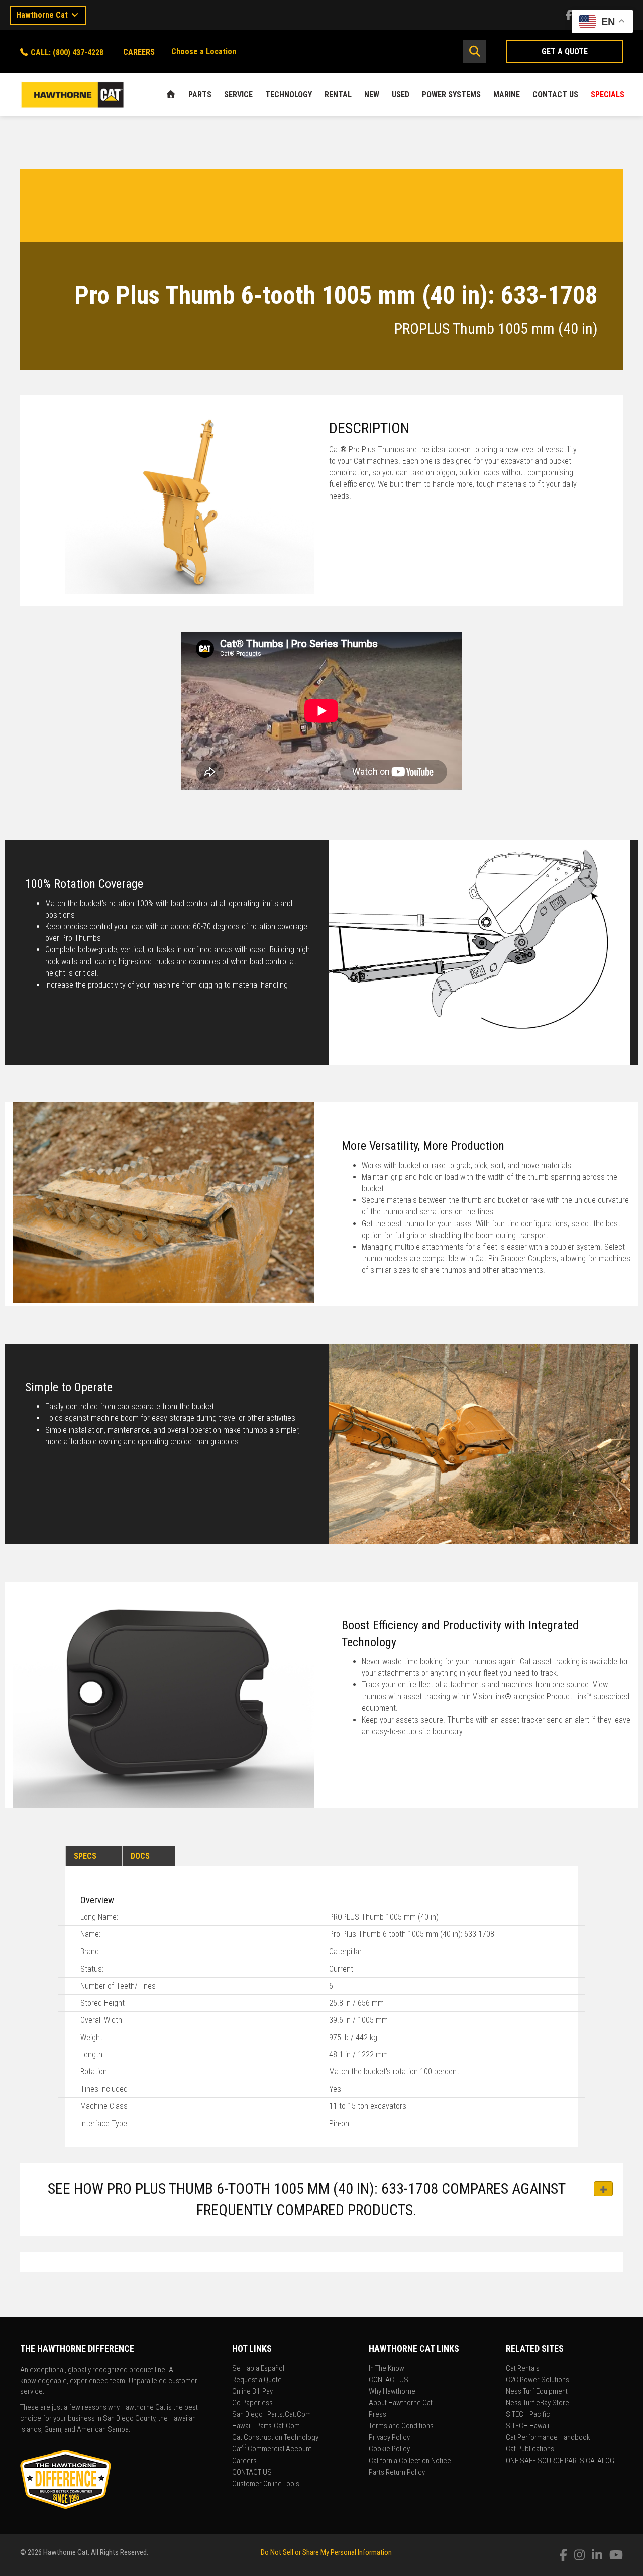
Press (378, 2415)
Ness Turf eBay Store (538, 2403)
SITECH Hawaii (527, 2426)
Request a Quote (257, 2380)
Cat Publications (530, 2449)
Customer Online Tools (266, 2484)
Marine (507, 95)
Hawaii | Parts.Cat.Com (266, 2426)
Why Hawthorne (392, 2392)
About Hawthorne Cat (401, 2403)
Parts (200, 95)
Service (238, 95)
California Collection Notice (410, 2461)
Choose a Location (204, 51)
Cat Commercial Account (272, 2449)
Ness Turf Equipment (537, 2392)
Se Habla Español (258, 2369)
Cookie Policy (389, 2449)
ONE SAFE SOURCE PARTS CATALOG (560, 2461)
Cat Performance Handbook (548, 2438)
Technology (289, 95)
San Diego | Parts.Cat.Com (272, 2415)
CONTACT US (555, 95)
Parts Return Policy (397, 2473)
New (372, 95)
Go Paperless (252, 2403)
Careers (244, 2461)
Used (401, 95)
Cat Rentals (523, 2369)
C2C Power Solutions (538, 2380)
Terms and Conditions (401, 2426)
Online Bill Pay (252, 2392)
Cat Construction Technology (275, 2438)
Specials (608, 95)
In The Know (387, 2369)
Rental (338, 95)
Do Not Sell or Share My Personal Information (326, 2552)
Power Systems (451, 95)
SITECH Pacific (528, 2415)
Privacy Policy (389, 2438)
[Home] (171, 95)
